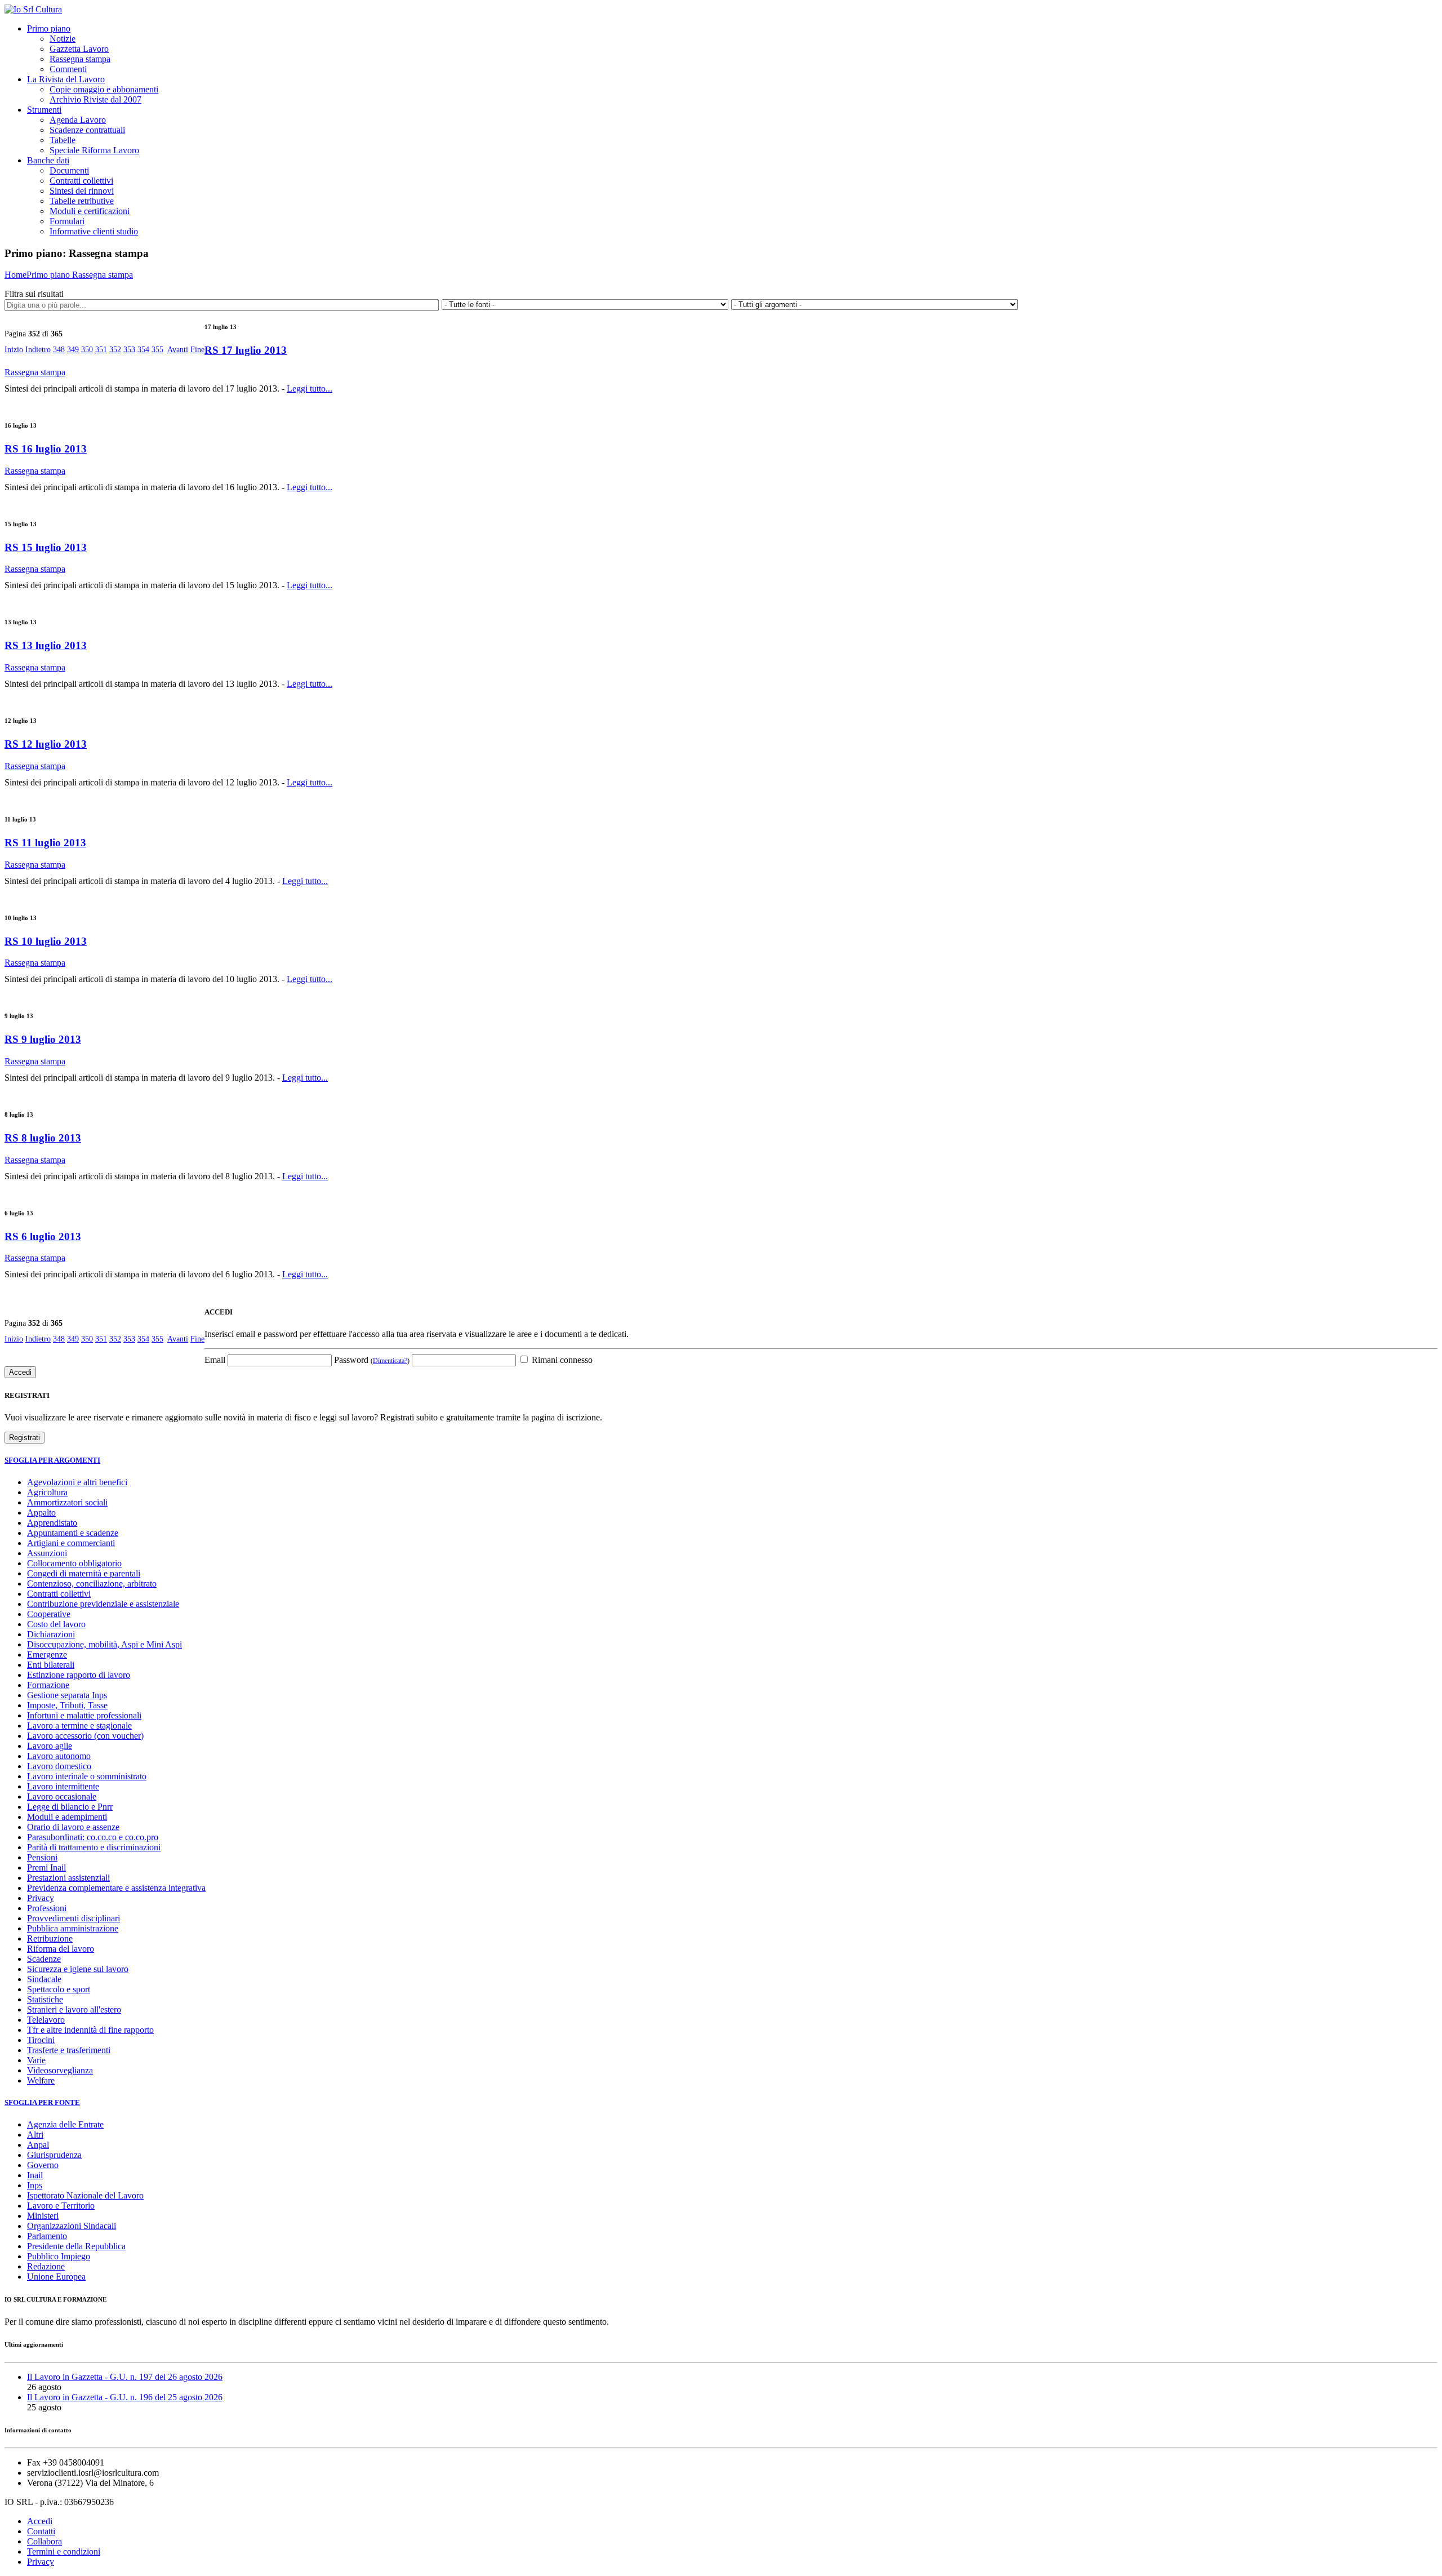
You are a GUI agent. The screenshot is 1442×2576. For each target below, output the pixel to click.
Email (215, 1360)
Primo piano (49, 28)
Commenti (68, 69)
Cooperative (49, 1614)
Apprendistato (52, 1523)
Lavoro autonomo (59, 1756)
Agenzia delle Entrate (65, 2124)
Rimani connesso (561, 1360)
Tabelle (63, 140)
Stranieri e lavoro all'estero (74, 2009)
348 (59, 350)
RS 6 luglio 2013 (43, 1236)
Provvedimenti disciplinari (74, 1918)
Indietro (38, 350)
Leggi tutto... (310, 388)
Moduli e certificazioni (90, 211)
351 (101, 350)
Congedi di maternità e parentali (84, 1573)
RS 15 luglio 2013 (46, 547)
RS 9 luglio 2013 (43, 1039)
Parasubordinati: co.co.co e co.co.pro (93, 1837)
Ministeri (43, 2216)
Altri (35, 2135)
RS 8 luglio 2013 (43, 1138)
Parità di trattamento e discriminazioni (94, 1847)
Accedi (40, 2521)
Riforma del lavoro (61, 1949)
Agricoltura (47, 1492)
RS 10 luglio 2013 (46, 941)
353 (129, 350)
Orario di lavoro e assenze (73, 1827)
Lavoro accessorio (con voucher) (85, 1736)
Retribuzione (50, 1938)
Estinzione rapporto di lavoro (79, 1675)
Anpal (38, 2145)
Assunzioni (47, 1553)
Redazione (46, 2266)
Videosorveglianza (60, 2070)
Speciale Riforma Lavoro (94, 150)
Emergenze (47, 1655)
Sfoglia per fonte (42, 2102)
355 (157, 350)
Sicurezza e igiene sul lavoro (78, 1969)
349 (73, 350)
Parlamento (47, 2236)
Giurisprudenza (54, 2155)
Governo (43, 2165)
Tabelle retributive (82, 201)
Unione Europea (56, 2277)
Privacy (41, 1898)
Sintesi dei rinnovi (82, 191)
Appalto (41, 1513)
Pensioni (42, 1857)
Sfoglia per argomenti (52, 1460)
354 (143, 350)
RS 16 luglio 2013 (46, 449)
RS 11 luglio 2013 (45, 843)
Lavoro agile (50, 1746)
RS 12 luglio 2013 (46, 744)
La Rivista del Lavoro (66, 79)
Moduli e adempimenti (67, 1817)
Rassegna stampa (80, 59)
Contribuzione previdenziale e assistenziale (103, 1604)
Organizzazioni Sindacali (72, 2226)
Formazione (48, 1685)
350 (87, 350)
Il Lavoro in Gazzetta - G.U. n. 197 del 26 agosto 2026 (125, 2377)
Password (372, 1360)
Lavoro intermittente (63, 1786)
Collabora (44, 2541)
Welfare (41, 2080)
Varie (36, 2060)
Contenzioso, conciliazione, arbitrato (92, 1584)
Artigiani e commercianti (71, 1543)
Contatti (41, 2531)
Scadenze (44, 1959)
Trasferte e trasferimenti (69, 2050)
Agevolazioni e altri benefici (77, 1482)
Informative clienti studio (94, 231)
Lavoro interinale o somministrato (87, 1776)
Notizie (63, 39)
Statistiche (45, 1999)
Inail (35, 2175)
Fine (197, 350)
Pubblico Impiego (59, 2256)
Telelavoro (46, 2020)
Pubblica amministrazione (73, 1928)
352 (115, 350)
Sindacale (44, 1979)
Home (15, 275)
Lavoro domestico (59, 1766)
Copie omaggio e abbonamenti (104, 89)
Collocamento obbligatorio (74, 1563)
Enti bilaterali (51, 1665)
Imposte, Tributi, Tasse (67, 1705)
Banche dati (48, 160)
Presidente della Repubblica (76, 2246)
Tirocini (41, 2040)
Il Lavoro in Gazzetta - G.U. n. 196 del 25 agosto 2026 (125, 2397)
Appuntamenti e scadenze (73, 1533)
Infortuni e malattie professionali (84, 1715)
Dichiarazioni (51, 1634)
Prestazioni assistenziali (68, 1878)
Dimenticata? (390, 1361)
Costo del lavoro (56, 1624)
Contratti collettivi (81, 181)
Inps (35, 2185)
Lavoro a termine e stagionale (79, 1726)
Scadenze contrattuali (87, 130)
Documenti (69, 170)
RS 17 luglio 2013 (246, 350)
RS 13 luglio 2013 (46, 645)
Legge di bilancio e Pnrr (70, 1807)
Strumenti (44, 110)
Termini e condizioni (64, 2551)
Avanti (178, 350)
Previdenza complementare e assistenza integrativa (116, 1888)
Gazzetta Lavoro (79, 49)
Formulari (67, 221)
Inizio (14, 350)
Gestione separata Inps (67, 1695)
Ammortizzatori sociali (67, 1502)
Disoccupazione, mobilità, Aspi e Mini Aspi (104, 1644)
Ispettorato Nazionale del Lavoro (85, 2195)
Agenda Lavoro (78, 120)
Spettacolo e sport (59, 1989)
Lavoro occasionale (62, 1796)
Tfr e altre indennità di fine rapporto (90, 2030)
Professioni (47, 1908)
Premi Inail (46, 1867)
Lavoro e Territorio (61, 2206)
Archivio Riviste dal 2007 (95, 99)
